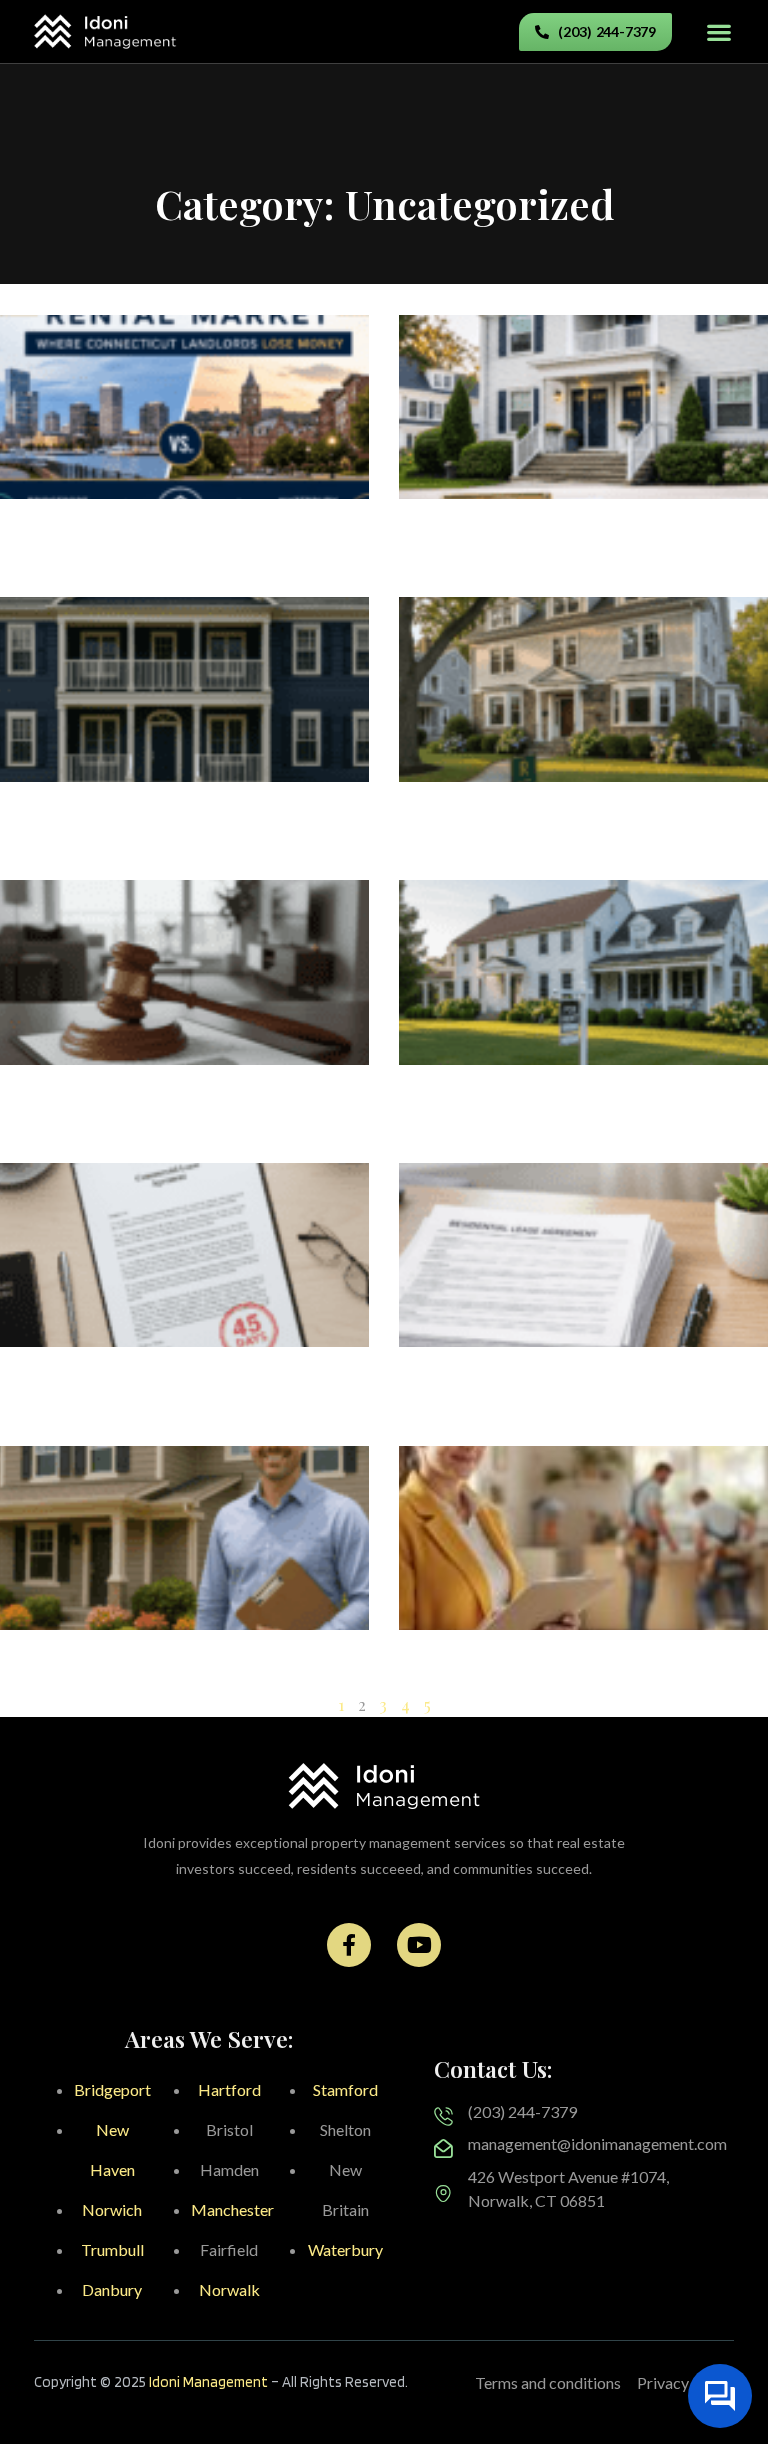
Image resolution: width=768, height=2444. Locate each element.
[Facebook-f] (349, 1945)
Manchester (232, 2209)
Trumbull (112, 2249)
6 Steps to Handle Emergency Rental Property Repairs (553, 1671)
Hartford (229, 2089)
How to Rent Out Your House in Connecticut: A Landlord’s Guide (535, 1106)
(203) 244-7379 (522, 2111)
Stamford (345, 2089)
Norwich (112, 2209)
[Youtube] (419, 1945)
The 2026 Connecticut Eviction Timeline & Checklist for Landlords (177, 1106)
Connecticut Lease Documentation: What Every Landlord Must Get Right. (570, 1388)
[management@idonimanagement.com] (443, 2148)
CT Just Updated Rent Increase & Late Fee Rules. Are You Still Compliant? (178, 1388)
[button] (718, 31)
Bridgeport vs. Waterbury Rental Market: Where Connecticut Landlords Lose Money (179, 540)
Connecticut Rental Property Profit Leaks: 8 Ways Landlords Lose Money (184, 823)
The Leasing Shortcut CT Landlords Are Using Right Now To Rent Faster (566, 823)
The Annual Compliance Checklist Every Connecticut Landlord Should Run (568, 540)
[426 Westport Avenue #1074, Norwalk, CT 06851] (443, 2193)
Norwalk (229, 2289)
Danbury (112, 2289)
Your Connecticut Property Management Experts (172, 1671)
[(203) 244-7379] (443, 2116)
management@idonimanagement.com (597, 2143)
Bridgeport (112, 2089)
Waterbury (345, 2249)
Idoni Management (208, 2382)
